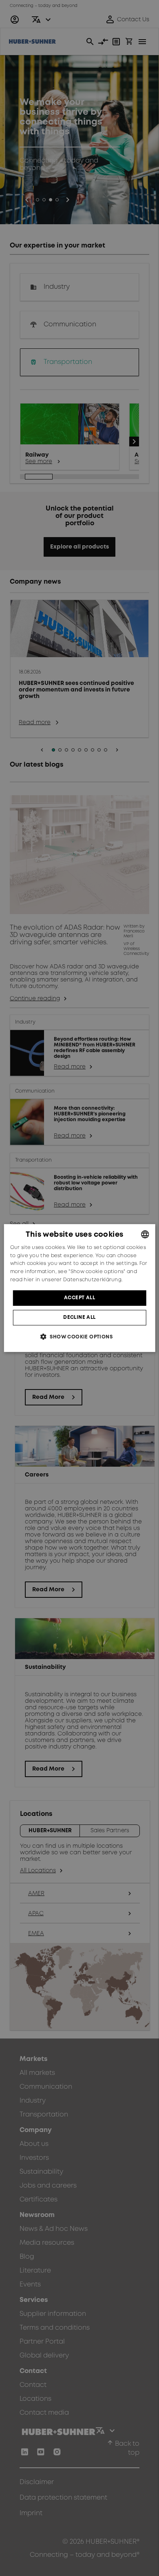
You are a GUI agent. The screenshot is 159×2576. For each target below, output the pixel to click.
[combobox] (145, 1234)
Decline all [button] (79, 1317)
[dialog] (80, 1288)
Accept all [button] (79, 1298)
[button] (79, 1337)
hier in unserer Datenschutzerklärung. (73, 1280)
